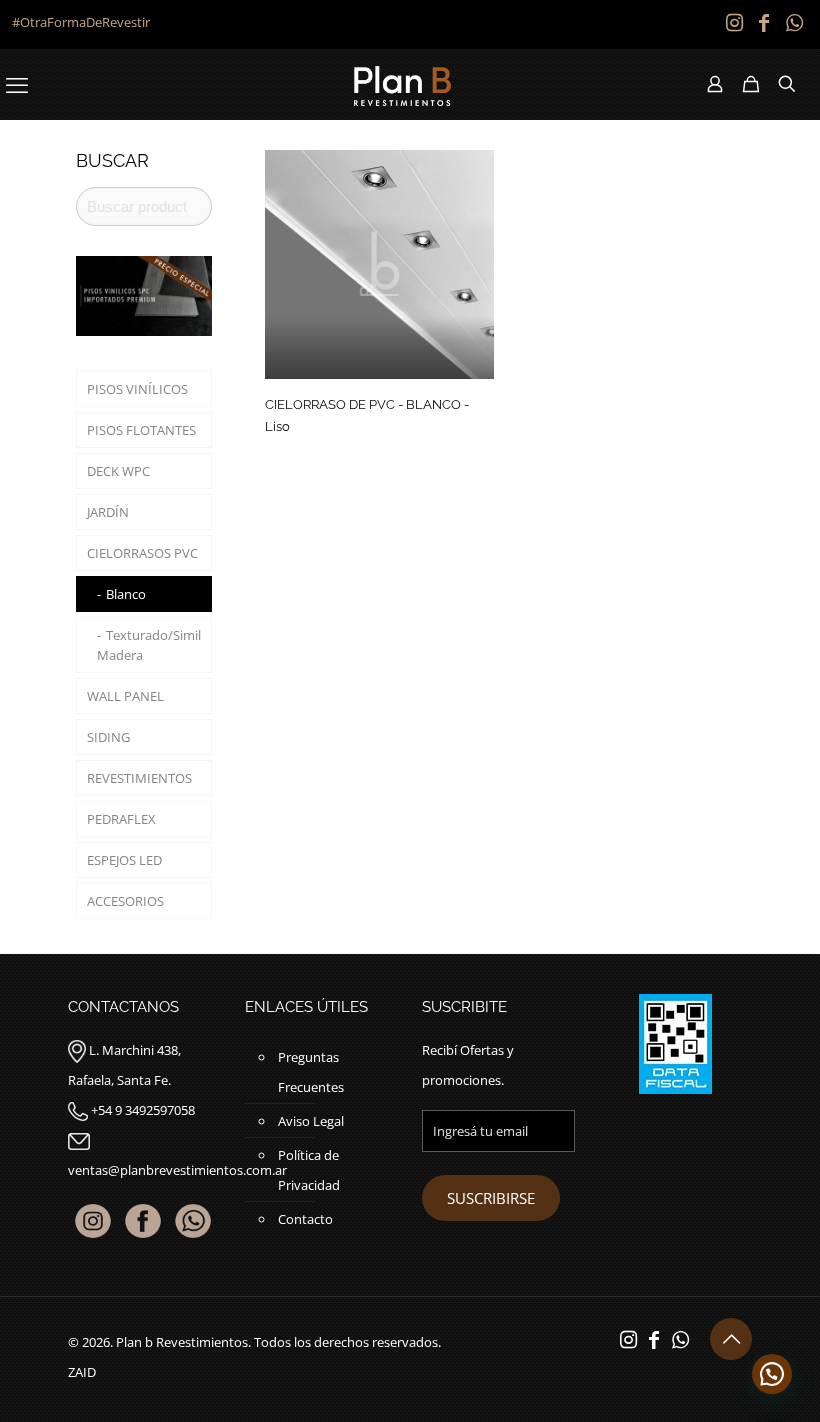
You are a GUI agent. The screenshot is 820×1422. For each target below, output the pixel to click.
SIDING (108, 737)
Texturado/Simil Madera (149, 645)
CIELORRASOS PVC (142, 553)
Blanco (126, 594)
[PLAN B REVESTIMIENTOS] (402, 84)
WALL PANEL (125, 696)
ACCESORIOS (125, 901)
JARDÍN (108, 512)
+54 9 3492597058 (143, 1110)
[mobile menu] (17, 84)
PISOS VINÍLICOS (137, 389)
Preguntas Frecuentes (311, 1072)
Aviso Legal (311, 1121)
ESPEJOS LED (124, 860)
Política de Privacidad (309, 1170)
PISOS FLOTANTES (141, 430)
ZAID (82, 1372)
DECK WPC (118, 471)
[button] (772, 1374)
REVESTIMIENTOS (139, 778)
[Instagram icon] (734, 22)
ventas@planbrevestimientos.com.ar (177, 1170)
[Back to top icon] (731, 1339)
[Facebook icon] (764, 22)
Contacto (305, 1219)
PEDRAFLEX (121, 819)
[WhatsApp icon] (794, 22)
